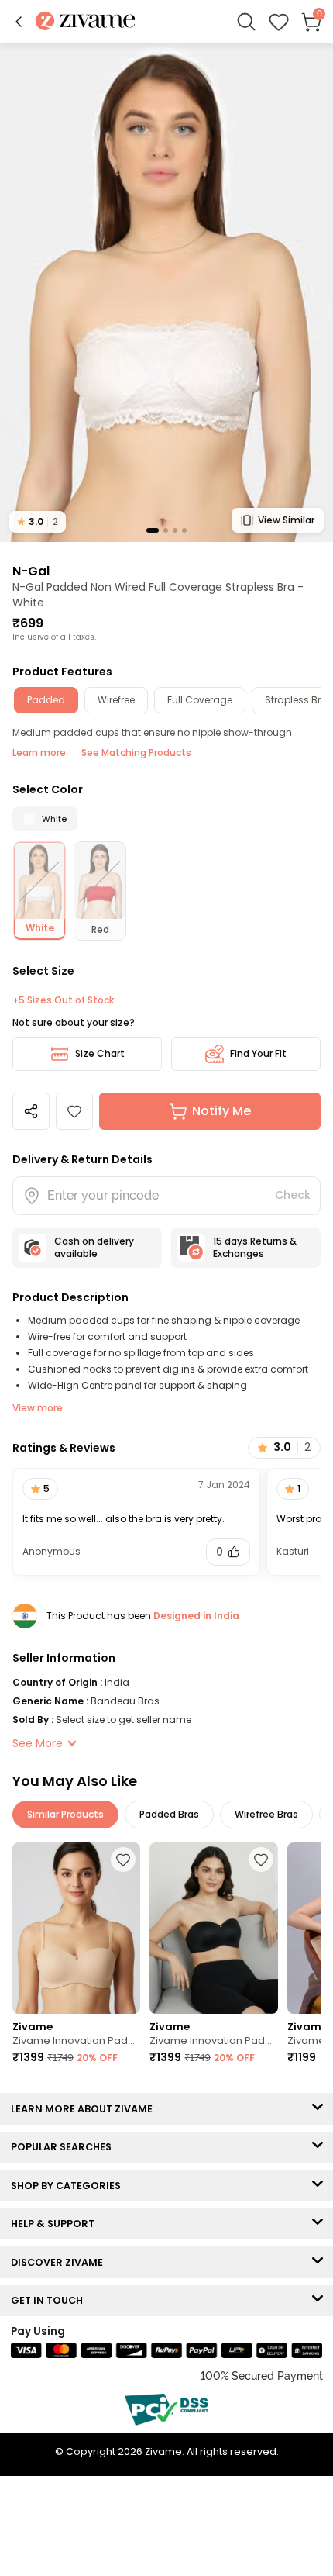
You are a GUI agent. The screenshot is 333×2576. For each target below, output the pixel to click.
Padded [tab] (46, 700)
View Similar (286, 520)
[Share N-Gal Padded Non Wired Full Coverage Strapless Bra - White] (31, 1111)
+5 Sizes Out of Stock (63, 1000)
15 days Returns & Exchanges (255, 1247)
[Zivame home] (86, 22)
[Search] (246, 22)
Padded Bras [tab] (169, 1814)
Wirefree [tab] (116, 700)
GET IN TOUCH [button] (50, 2300)
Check (293, 1195)
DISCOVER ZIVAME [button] (60, 2262)
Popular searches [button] (65, 2147)
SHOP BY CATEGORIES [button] (69, 2186)
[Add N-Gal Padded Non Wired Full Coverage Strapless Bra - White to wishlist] (74, 1111)
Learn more (39, 753)
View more (38, 1408)
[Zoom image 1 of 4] (166, 292)
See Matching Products (136, 753)
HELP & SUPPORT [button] (56, 2224)
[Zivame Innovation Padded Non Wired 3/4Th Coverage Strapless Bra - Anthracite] (213, 1928)
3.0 (38, 521)
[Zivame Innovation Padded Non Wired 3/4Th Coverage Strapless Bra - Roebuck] (76, 1928)
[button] (19, 22)
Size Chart (100, 1053)
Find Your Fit (258, 1053)
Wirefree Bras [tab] (266, 1814)
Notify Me (221, 1111)
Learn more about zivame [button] (85, 2109)
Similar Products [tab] (65, 1814)
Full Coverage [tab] (200, 700)
